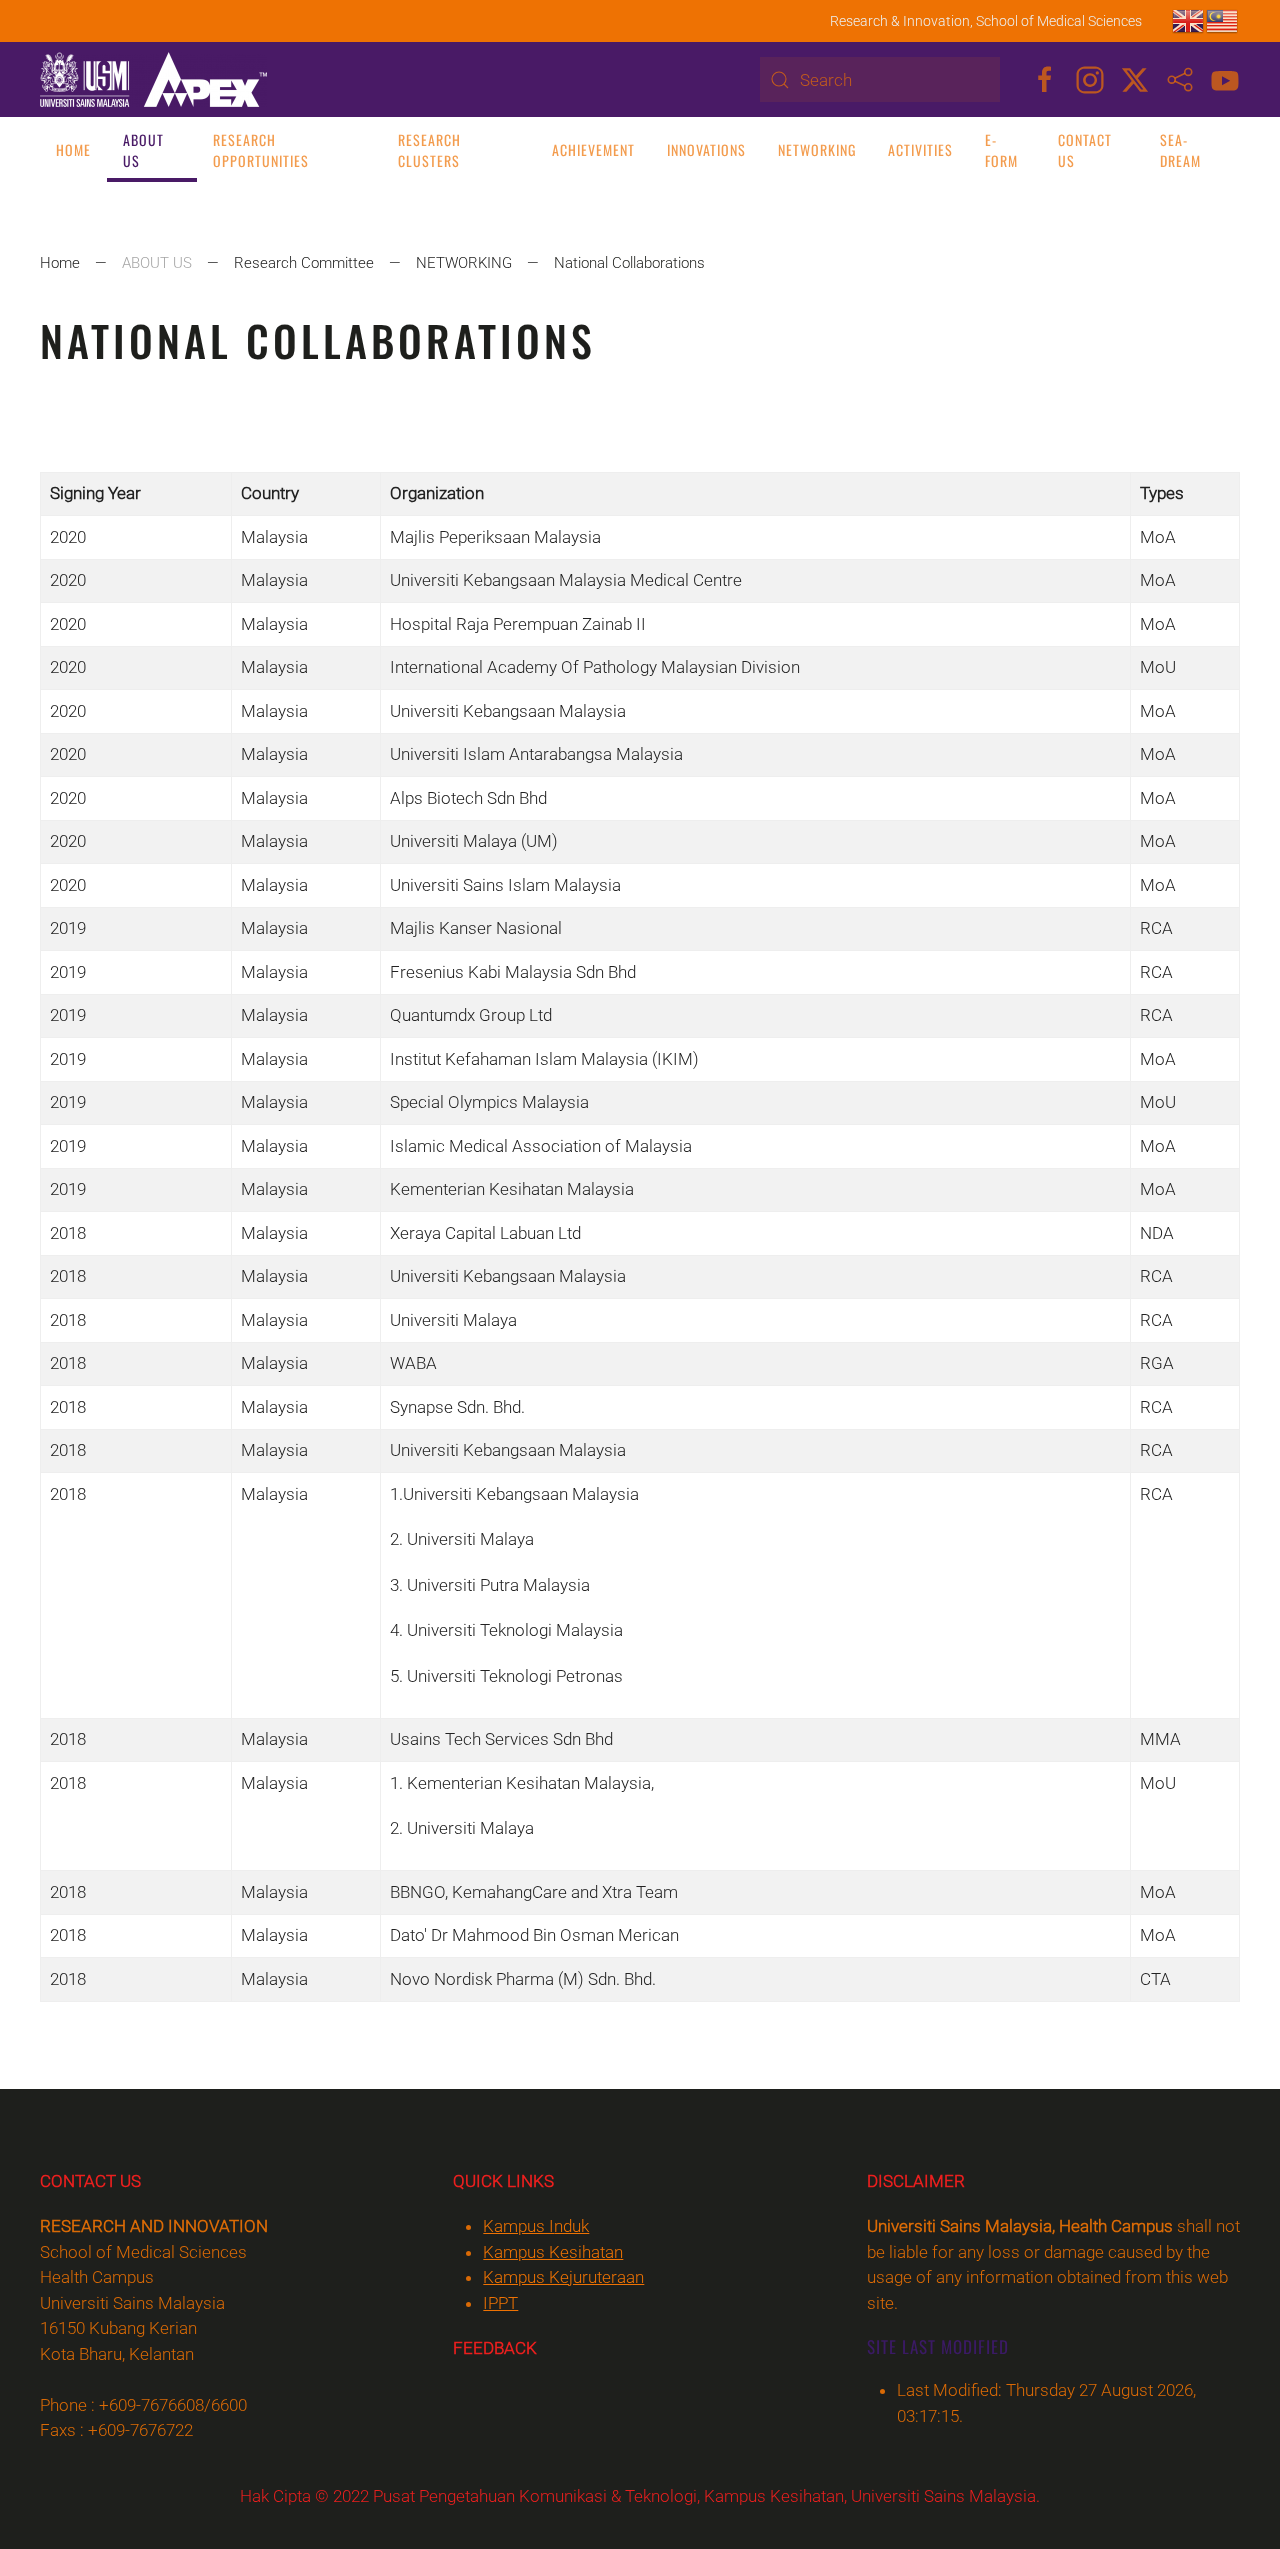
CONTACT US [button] (1085, 150)
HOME (73, 149)
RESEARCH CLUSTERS (429, 150)
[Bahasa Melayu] (1223, 20)
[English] (1189, 20)
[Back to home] (153, 79)
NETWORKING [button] (817, 149)
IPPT (500, 2303)
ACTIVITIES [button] (920, 149)
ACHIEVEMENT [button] (593, 149)
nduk (536, 2226)
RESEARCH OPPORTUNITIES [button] (261, 150)
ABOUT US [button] (143, 150)
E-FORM (1001, 150)
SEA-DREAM (1180, 150)
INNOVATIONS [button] (706, 149)
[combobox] (880, 79)
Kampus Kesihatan (553, 2252)
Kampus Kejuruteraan (563, 2277)
